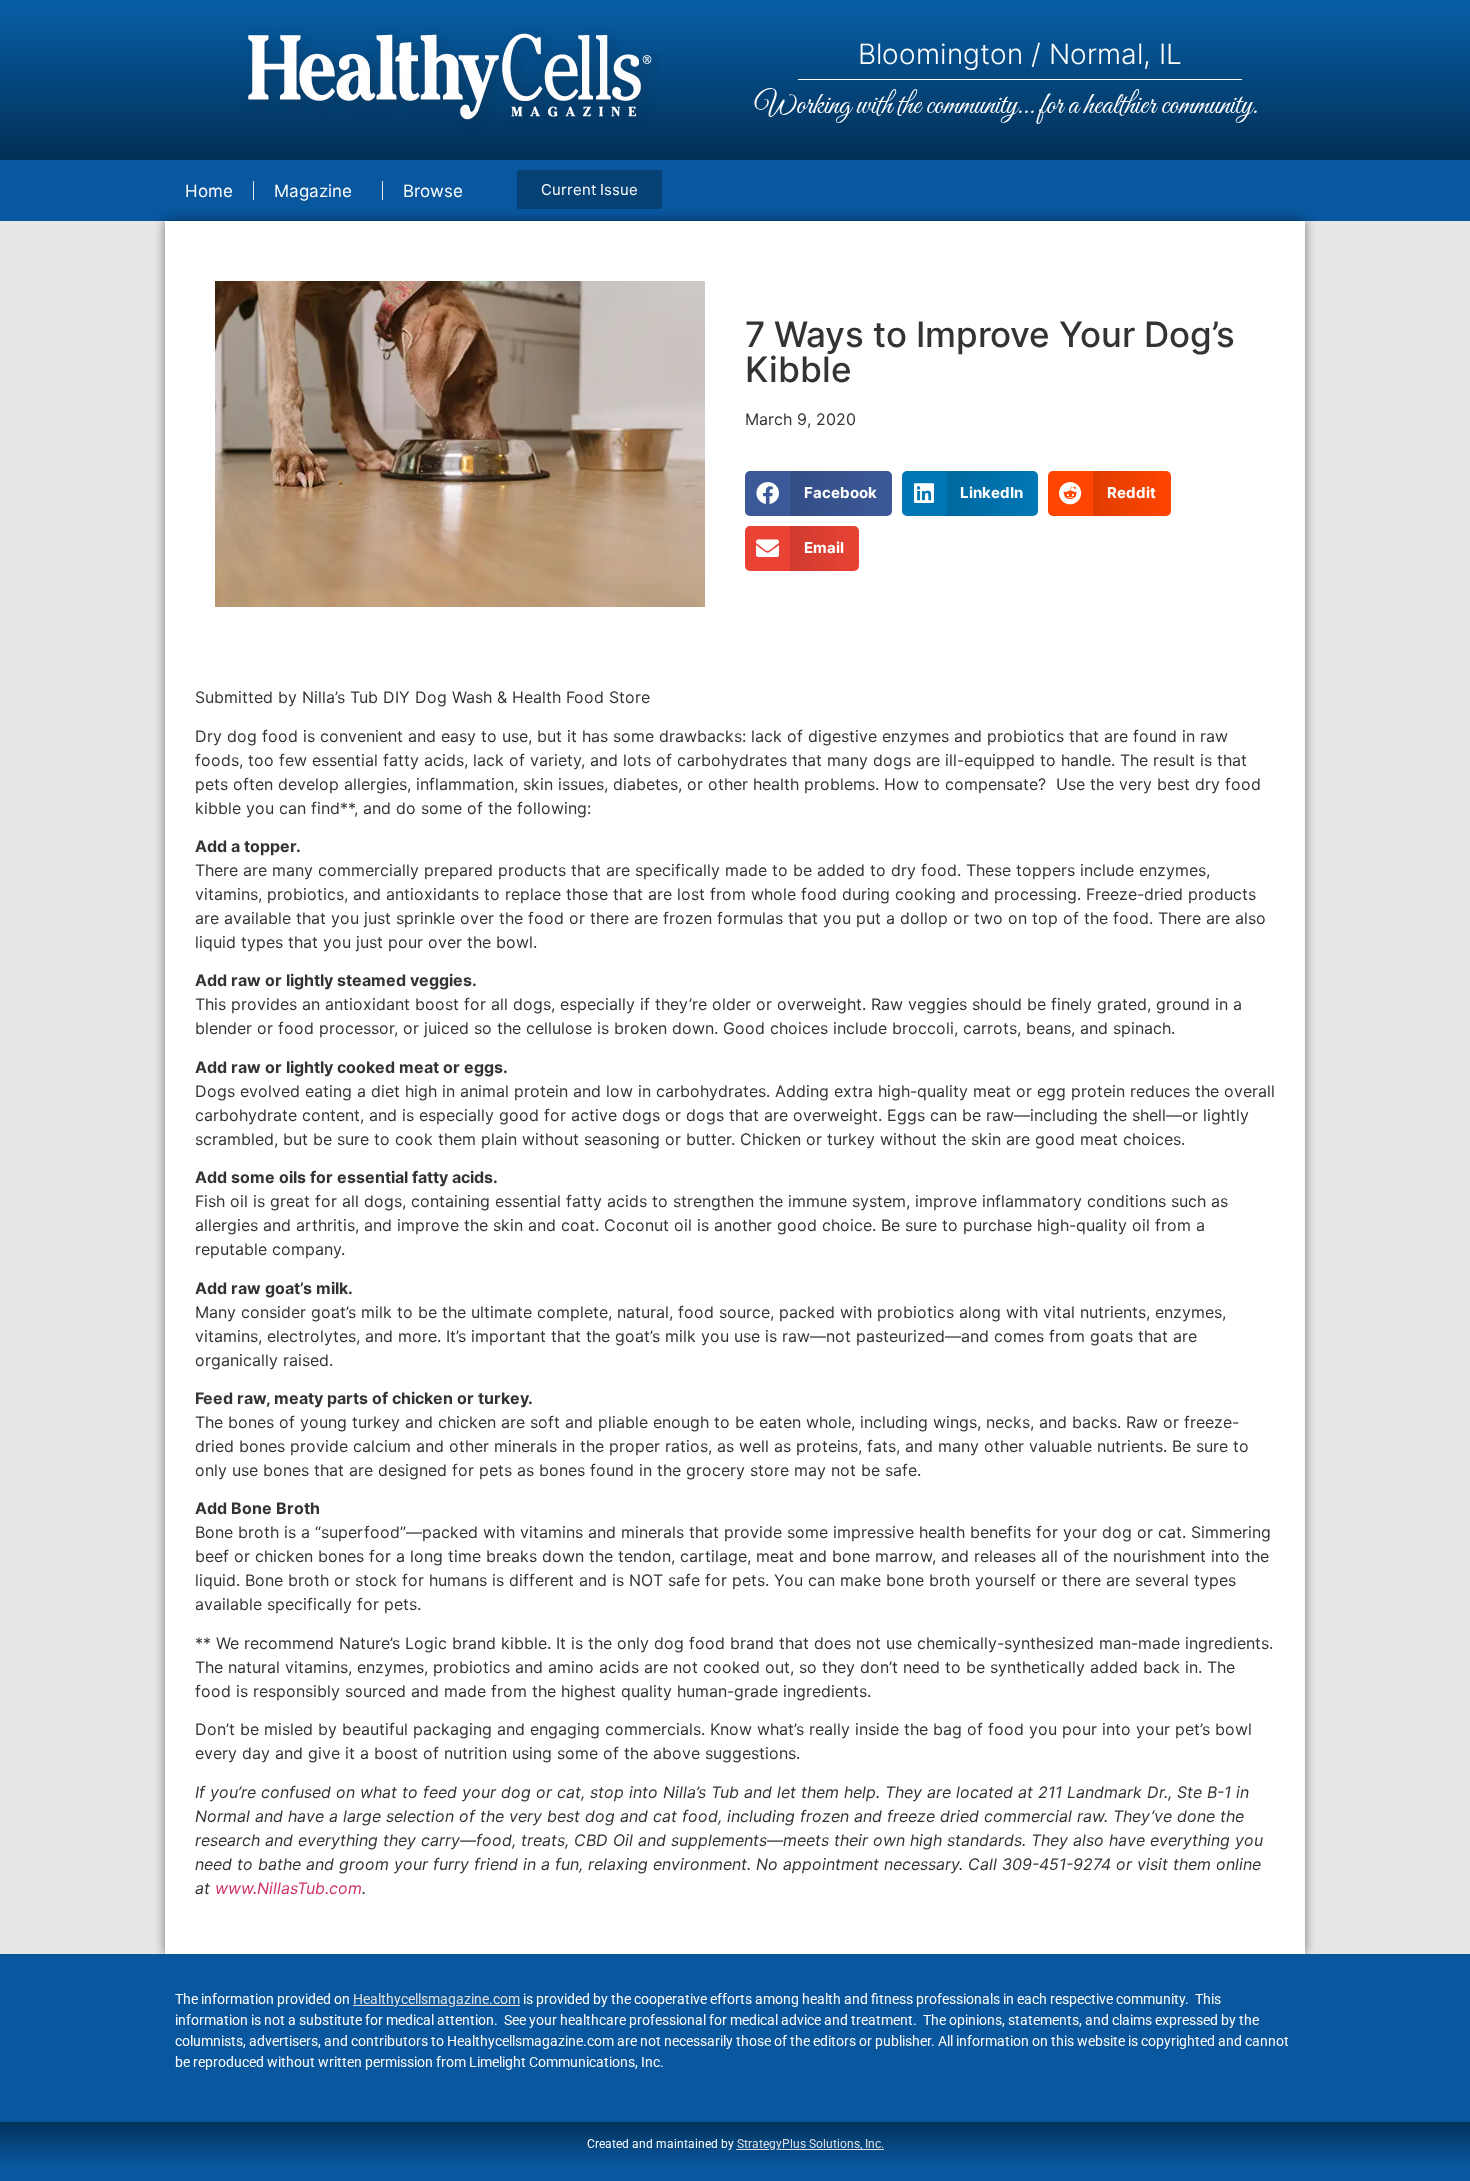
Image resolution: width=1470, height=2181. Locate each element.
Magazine (313, 191)
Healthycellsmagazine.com (436, 1999)
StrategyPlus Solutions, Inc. (810, 2144)
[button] (818, 493)
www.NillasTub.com (288, 1888)
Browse (433, 191)
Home (209, 191)
